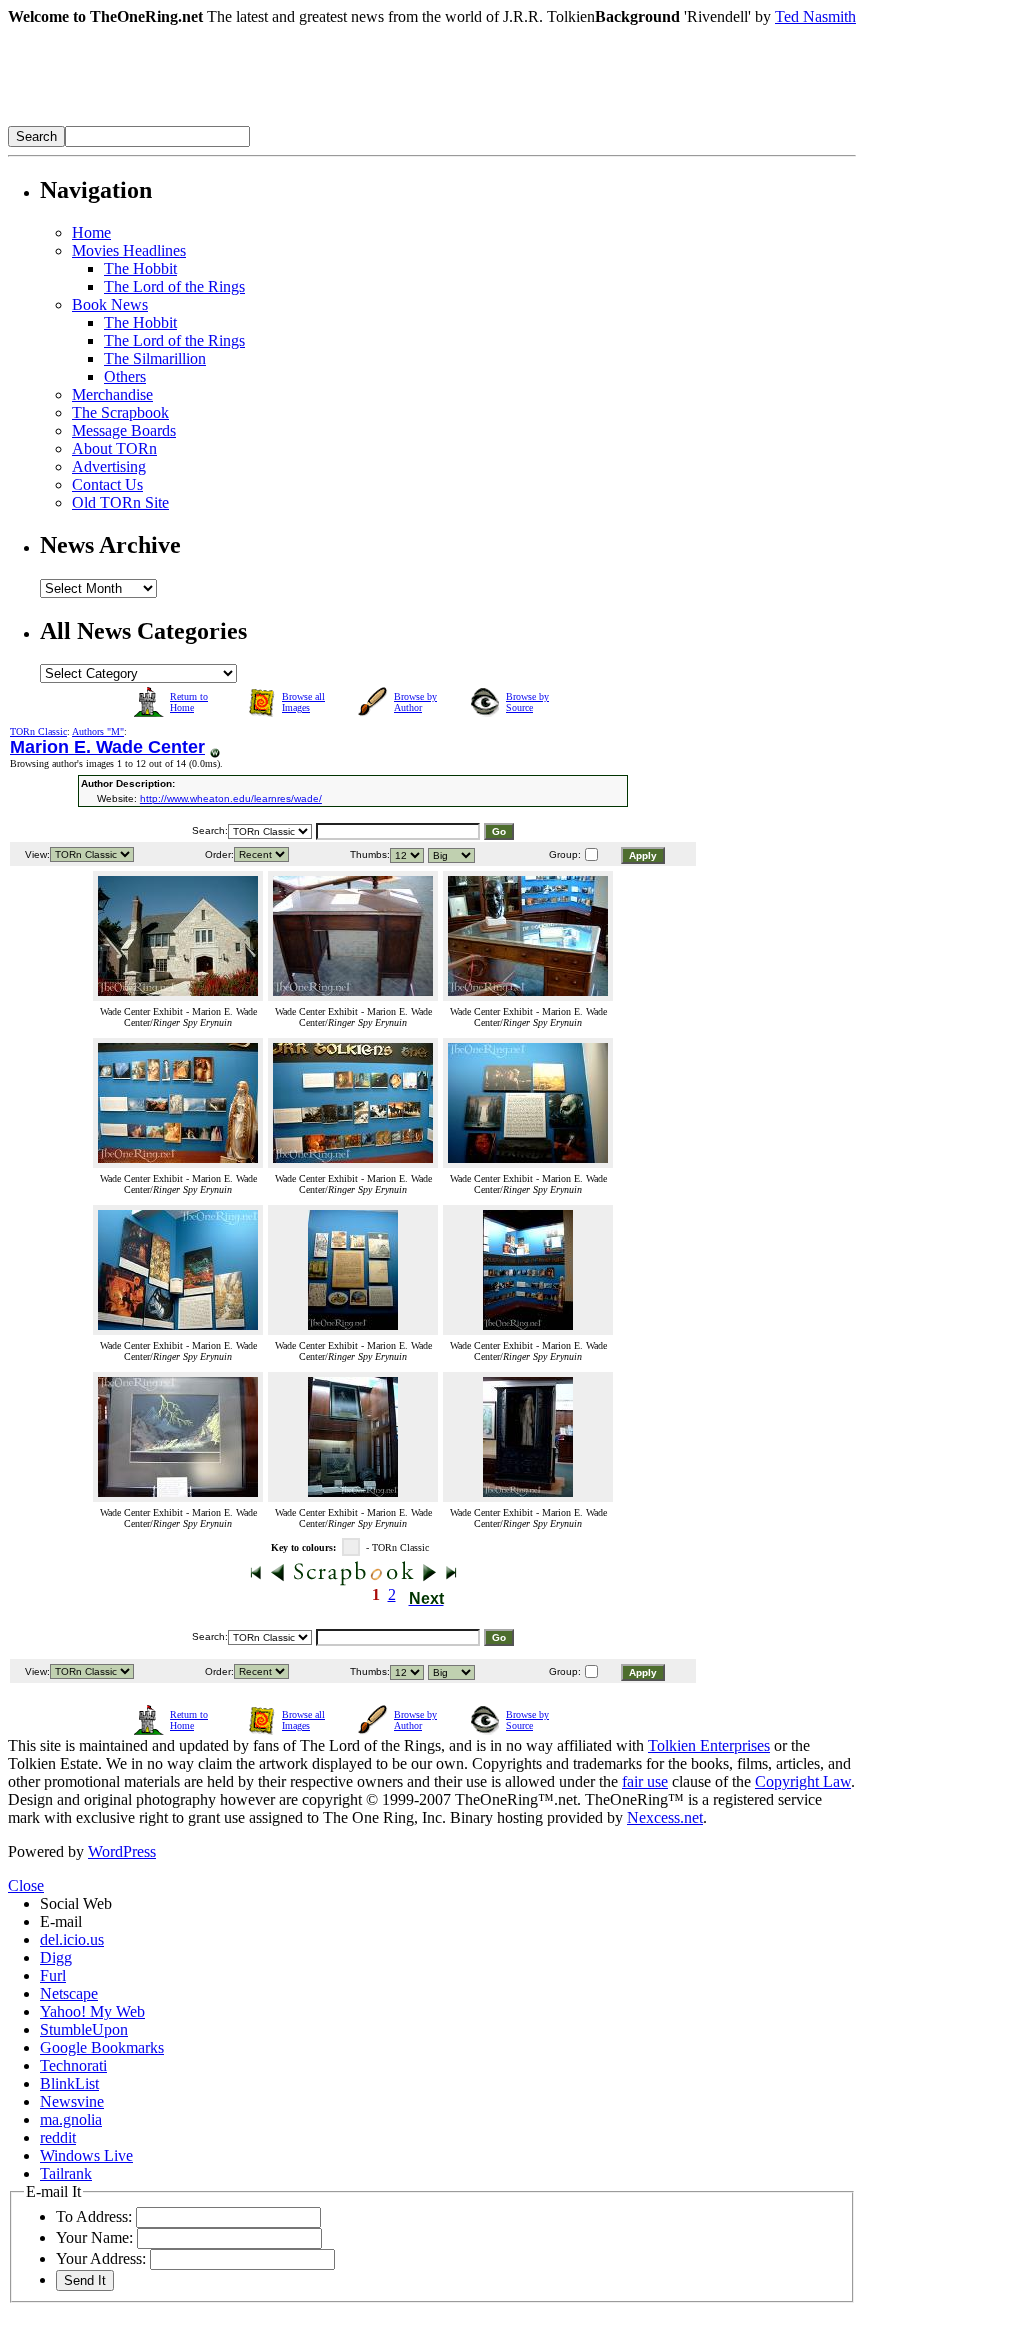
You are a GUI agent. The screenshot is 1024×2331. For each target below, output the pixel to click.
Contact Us (107, 484)
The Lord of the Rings (174, 286)
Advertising (109, 466)
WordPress (122, 1851)
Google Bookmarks (102, 2047)
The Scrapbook (120, 412)
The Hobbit (140, 268)
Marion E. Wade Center (107, 747)
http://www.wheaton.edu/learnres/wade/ (231, 798)
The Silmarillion (155, 358)
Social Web (76, 1903)
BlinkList (69, 2083)
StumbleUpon (84, 2029)
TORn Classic (38, 731)
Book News (110, 304)
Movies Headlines (129, 250)
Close (26, 1885)
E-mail (61, 1921)
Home (91, 232)
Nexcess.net (665, 1817)
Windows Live (86, 2155)
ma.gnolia (71, 2119)
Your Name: (94, 2237)
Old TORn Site (120, 502)
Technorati (73, 2065)
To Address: (94, 2216)
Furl (53, 1975)
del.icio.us (72, 1939)
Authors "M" (98, 731)
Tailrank (66, 2173)
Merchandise (112, 394)
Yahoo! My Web (92, 2011)
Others (125, 376)
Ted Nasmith (815, 16)
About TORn (114, 448)
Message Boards (124, 430)
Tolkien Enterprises (709, 1745)
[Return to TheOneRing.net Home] (308, 120)
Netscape (69, 1993)
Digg (56, 1957)
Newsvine (72, 2101)
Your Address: (101, 2258)
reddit (58, 2137)
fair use (645, 1781)
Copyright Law (803, 1781)
